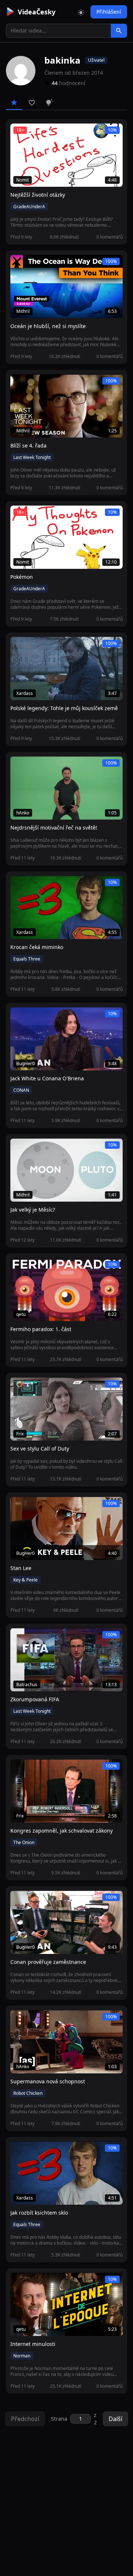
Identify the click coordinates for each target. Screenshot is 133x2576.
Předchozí (25, 2419)
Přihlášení (109, 12)
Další (115, 2419)
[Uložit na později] (33, 133)
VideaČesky (37, 12)
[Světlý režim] (81, 12)
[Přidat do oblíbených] (19, 133)
